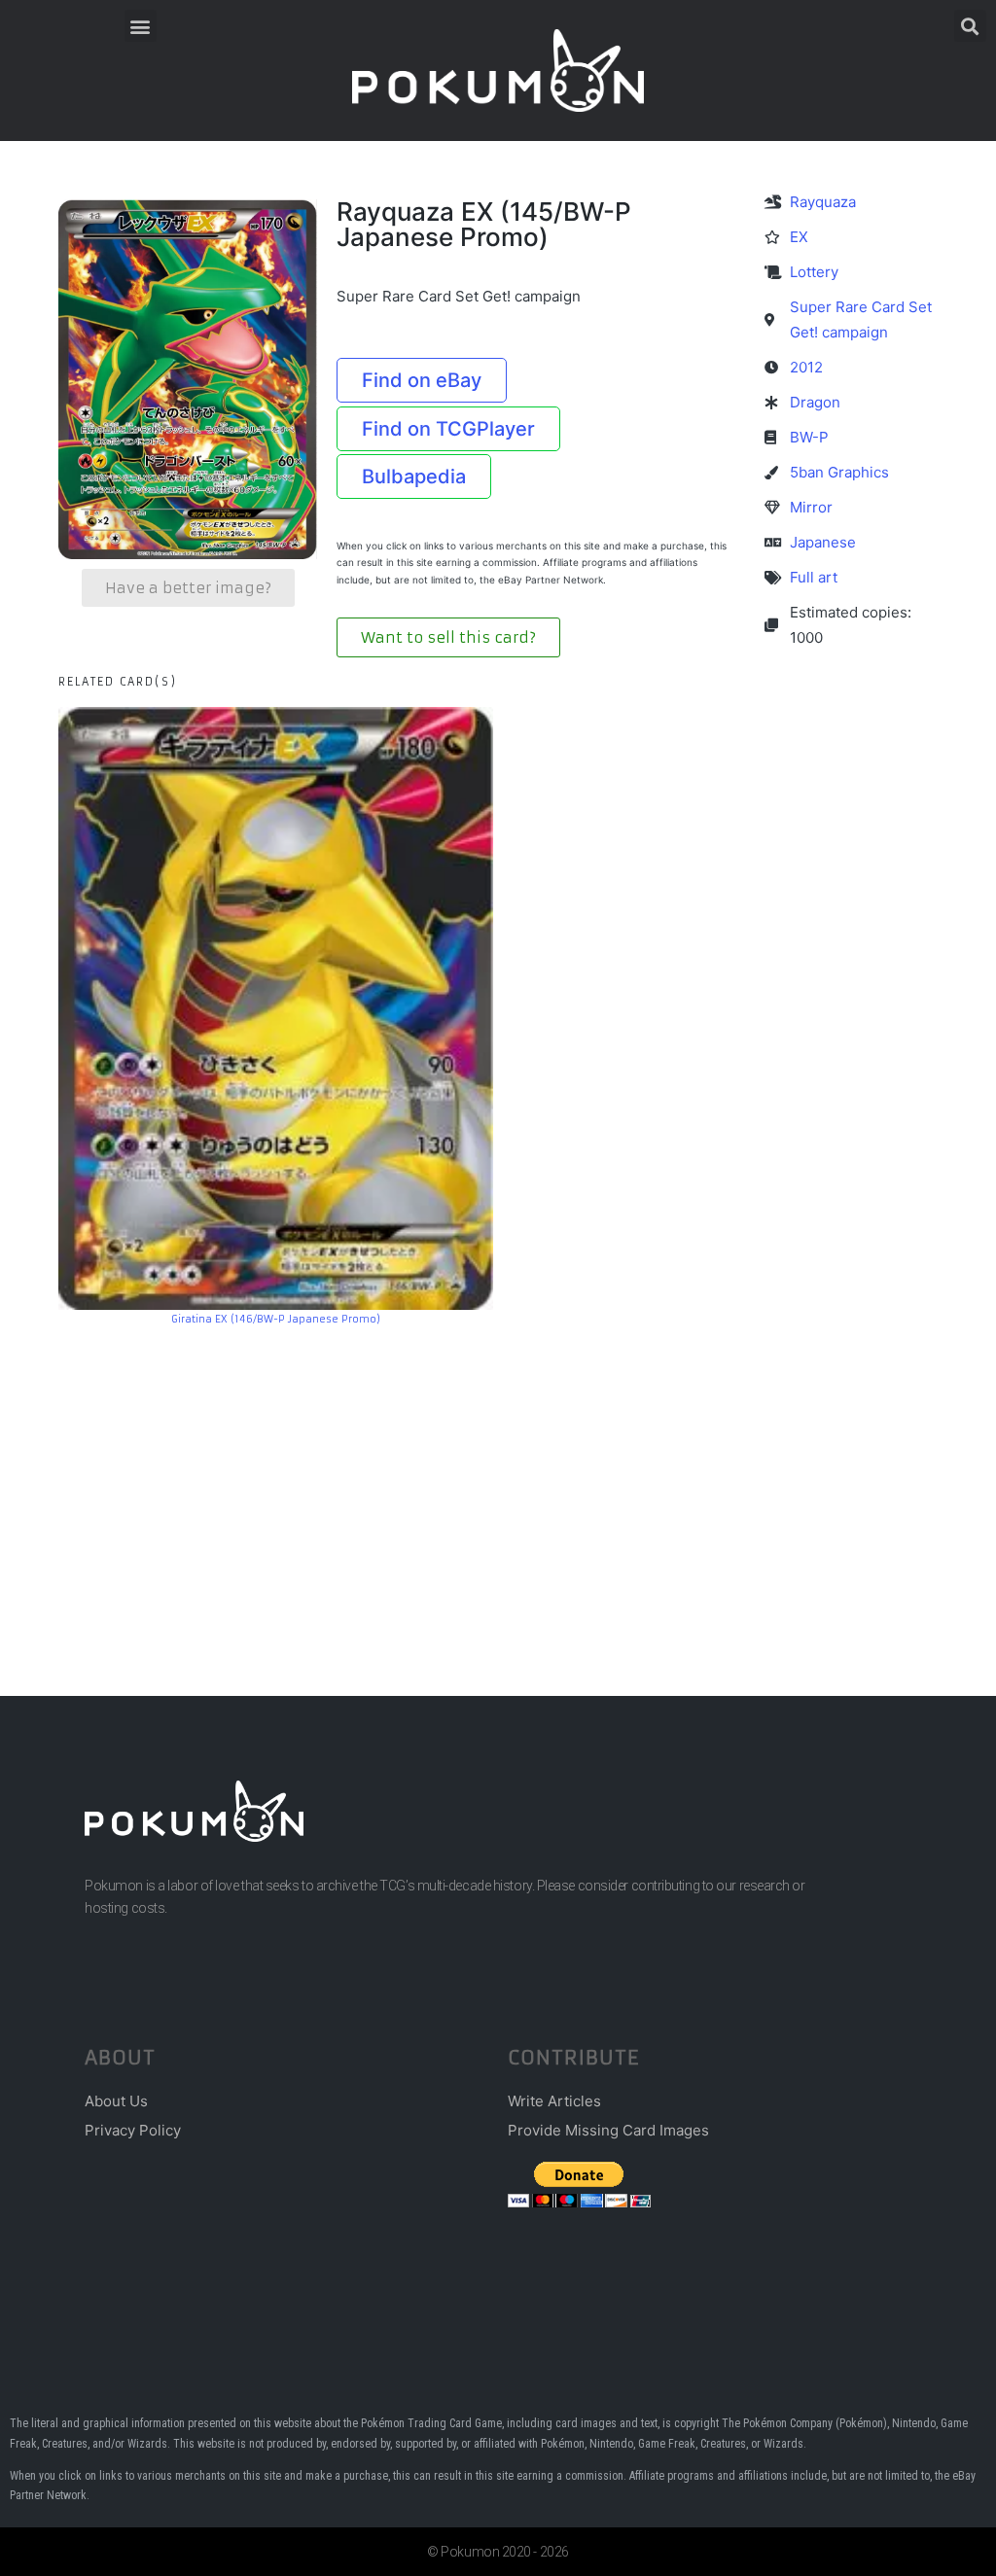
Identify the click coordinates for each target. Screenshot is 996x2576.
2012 (806, 367)
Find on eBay (422, 380)
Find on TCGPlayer (448, 429)
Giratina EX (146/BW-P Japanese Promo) (276, 1319)
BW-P (809, 437)
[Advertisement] (498, 1482)
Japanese (823, 542)
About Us (116, 2101)
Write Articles (554, 2101)
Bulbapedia (414, 476)
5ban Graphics (839, 472)
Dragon (815, 402)
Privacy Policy (133, 2130)
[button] (141, 26)
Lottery (814, 272)
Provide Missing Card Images (608, 2130)
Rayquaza (823, 202)
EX (799, 237)
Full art (814, 577)
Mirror (811, 507)
